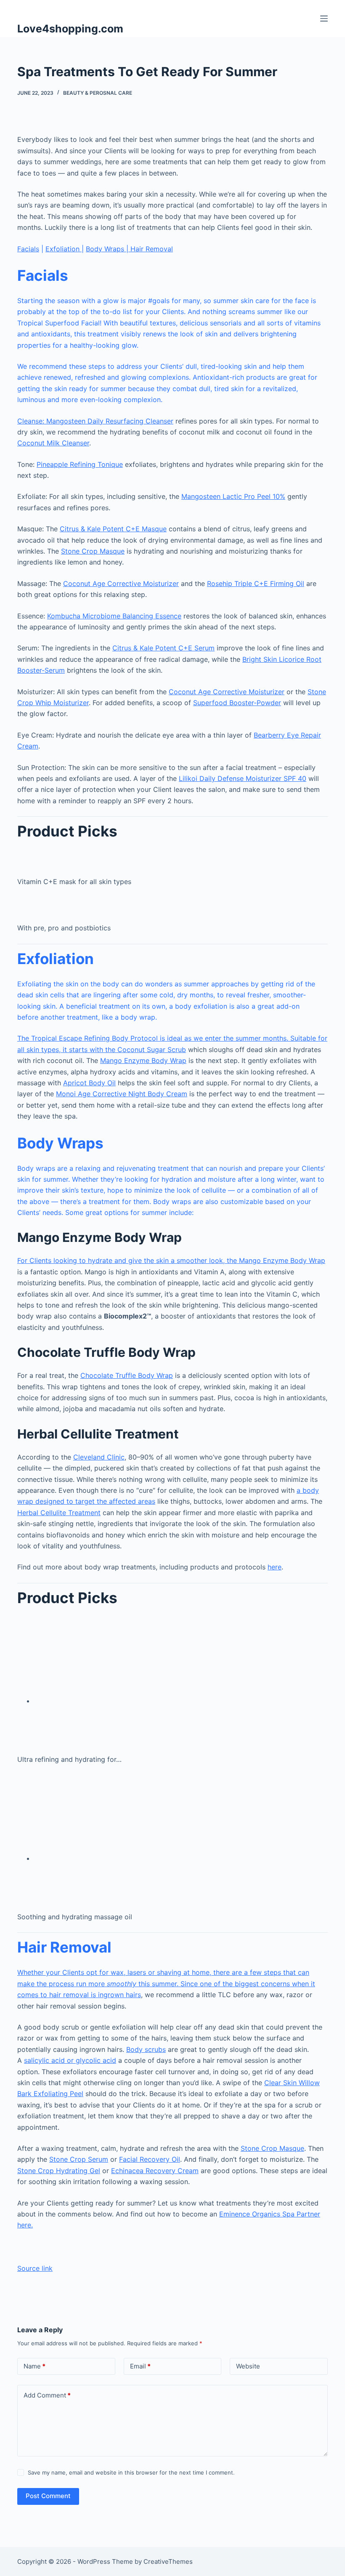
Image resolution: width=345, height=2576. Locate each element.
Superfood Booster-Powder (237, 703)
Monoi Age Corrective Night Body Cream (122, 1094)
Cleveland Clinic (99, 1457)
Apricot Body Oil (89, 1083)
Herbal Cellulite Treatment (59, 1513)
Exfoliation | (65, 249)
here (275, 1567)
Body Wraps (106, 249)
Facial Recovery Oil (150, 2159)
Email (140, 2366)
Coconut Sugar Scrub (152, 1050)
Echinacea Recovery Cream (155, 2171)
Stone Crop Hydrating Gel (59, 2171)
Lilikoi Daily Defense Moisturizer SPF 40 (243, 778)
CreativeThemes (168, 2561)
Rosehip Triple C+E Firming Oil (256, 583)
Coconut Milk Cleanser (53, 443)
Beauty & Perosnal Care (98, 93)
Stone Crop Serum (79, 2159)
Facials (28, 249)
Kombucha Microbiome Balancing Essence (114, 616)
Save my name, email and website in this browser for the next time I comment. (131, 2472)
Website (248, 2366)
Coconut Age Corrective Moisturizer (121, 583)
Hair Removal (151, 249)
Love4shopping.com (70, 29)
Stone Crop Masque (93, 551)
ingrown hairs (119, 1995)
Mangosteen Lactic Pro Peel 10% (233, 496)
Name (34, 2366)
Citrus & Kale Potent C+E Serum (163, 648)
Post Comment (48, 2496)
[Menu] (324, 19)
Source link (35, 2268)
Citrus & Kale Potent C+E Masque (113, 529)
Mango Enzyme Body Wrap (143, 1060)
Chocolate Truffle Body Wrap (127, 1375)
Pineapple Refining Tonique (80, 464)
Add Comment (47, 2395)
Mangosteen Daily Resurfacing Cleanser (110, 421)
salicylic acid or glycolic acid (70, 2060)
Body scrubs (146, 2049)
